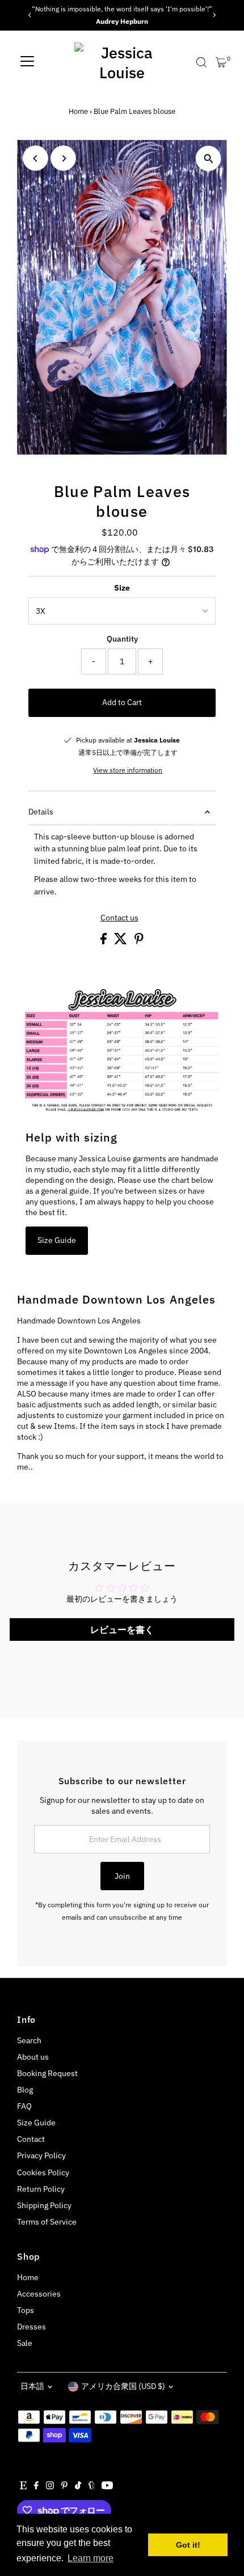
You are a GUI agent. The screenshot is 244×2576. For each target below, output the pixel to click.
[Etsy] (23, 2486)
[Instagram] (50, 2486)
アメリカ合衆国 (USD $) (123, 2386)
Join (122, 1876)
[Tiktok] (78, 2486)
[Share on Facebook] (104, 941)
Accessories (39, 2294)
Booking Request (47, 2073)
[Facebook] (36, 2486)
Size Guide (57, 1240)
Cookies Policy (43, 2172)
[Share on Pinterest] (139, 941)
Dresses (31, 2327)
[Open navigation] (27, 62)
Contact (31, 2139)
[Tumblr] (92, 2486)
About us (33, 2057)
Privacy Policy (41, 2155)
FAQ (24, 2106)
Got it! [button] (188, 2545)
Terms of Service (47, 2222)
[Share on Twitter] (121, 941)
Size (122, 588)
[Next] (214, 15)
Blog (25, 2090)
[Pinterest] (64, 2486)
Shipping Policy (44, 2205)
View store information (128, 770)
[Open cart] (221, 62)
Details (41, 812)
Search (29, 2040)
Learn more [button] (91, 2558)
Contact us (119, 918)
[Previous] (30, 15)
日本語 (32, 2386)
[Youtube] (107, 2486)
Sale (25, 2343)
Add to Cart (122, 702)
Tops (26, 2310)
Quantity (122, 639)
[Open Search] (201, 62)
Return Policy (41, 2189)
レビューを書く (122, 1629)
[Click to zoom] (209, 158)
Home (78, 111)
